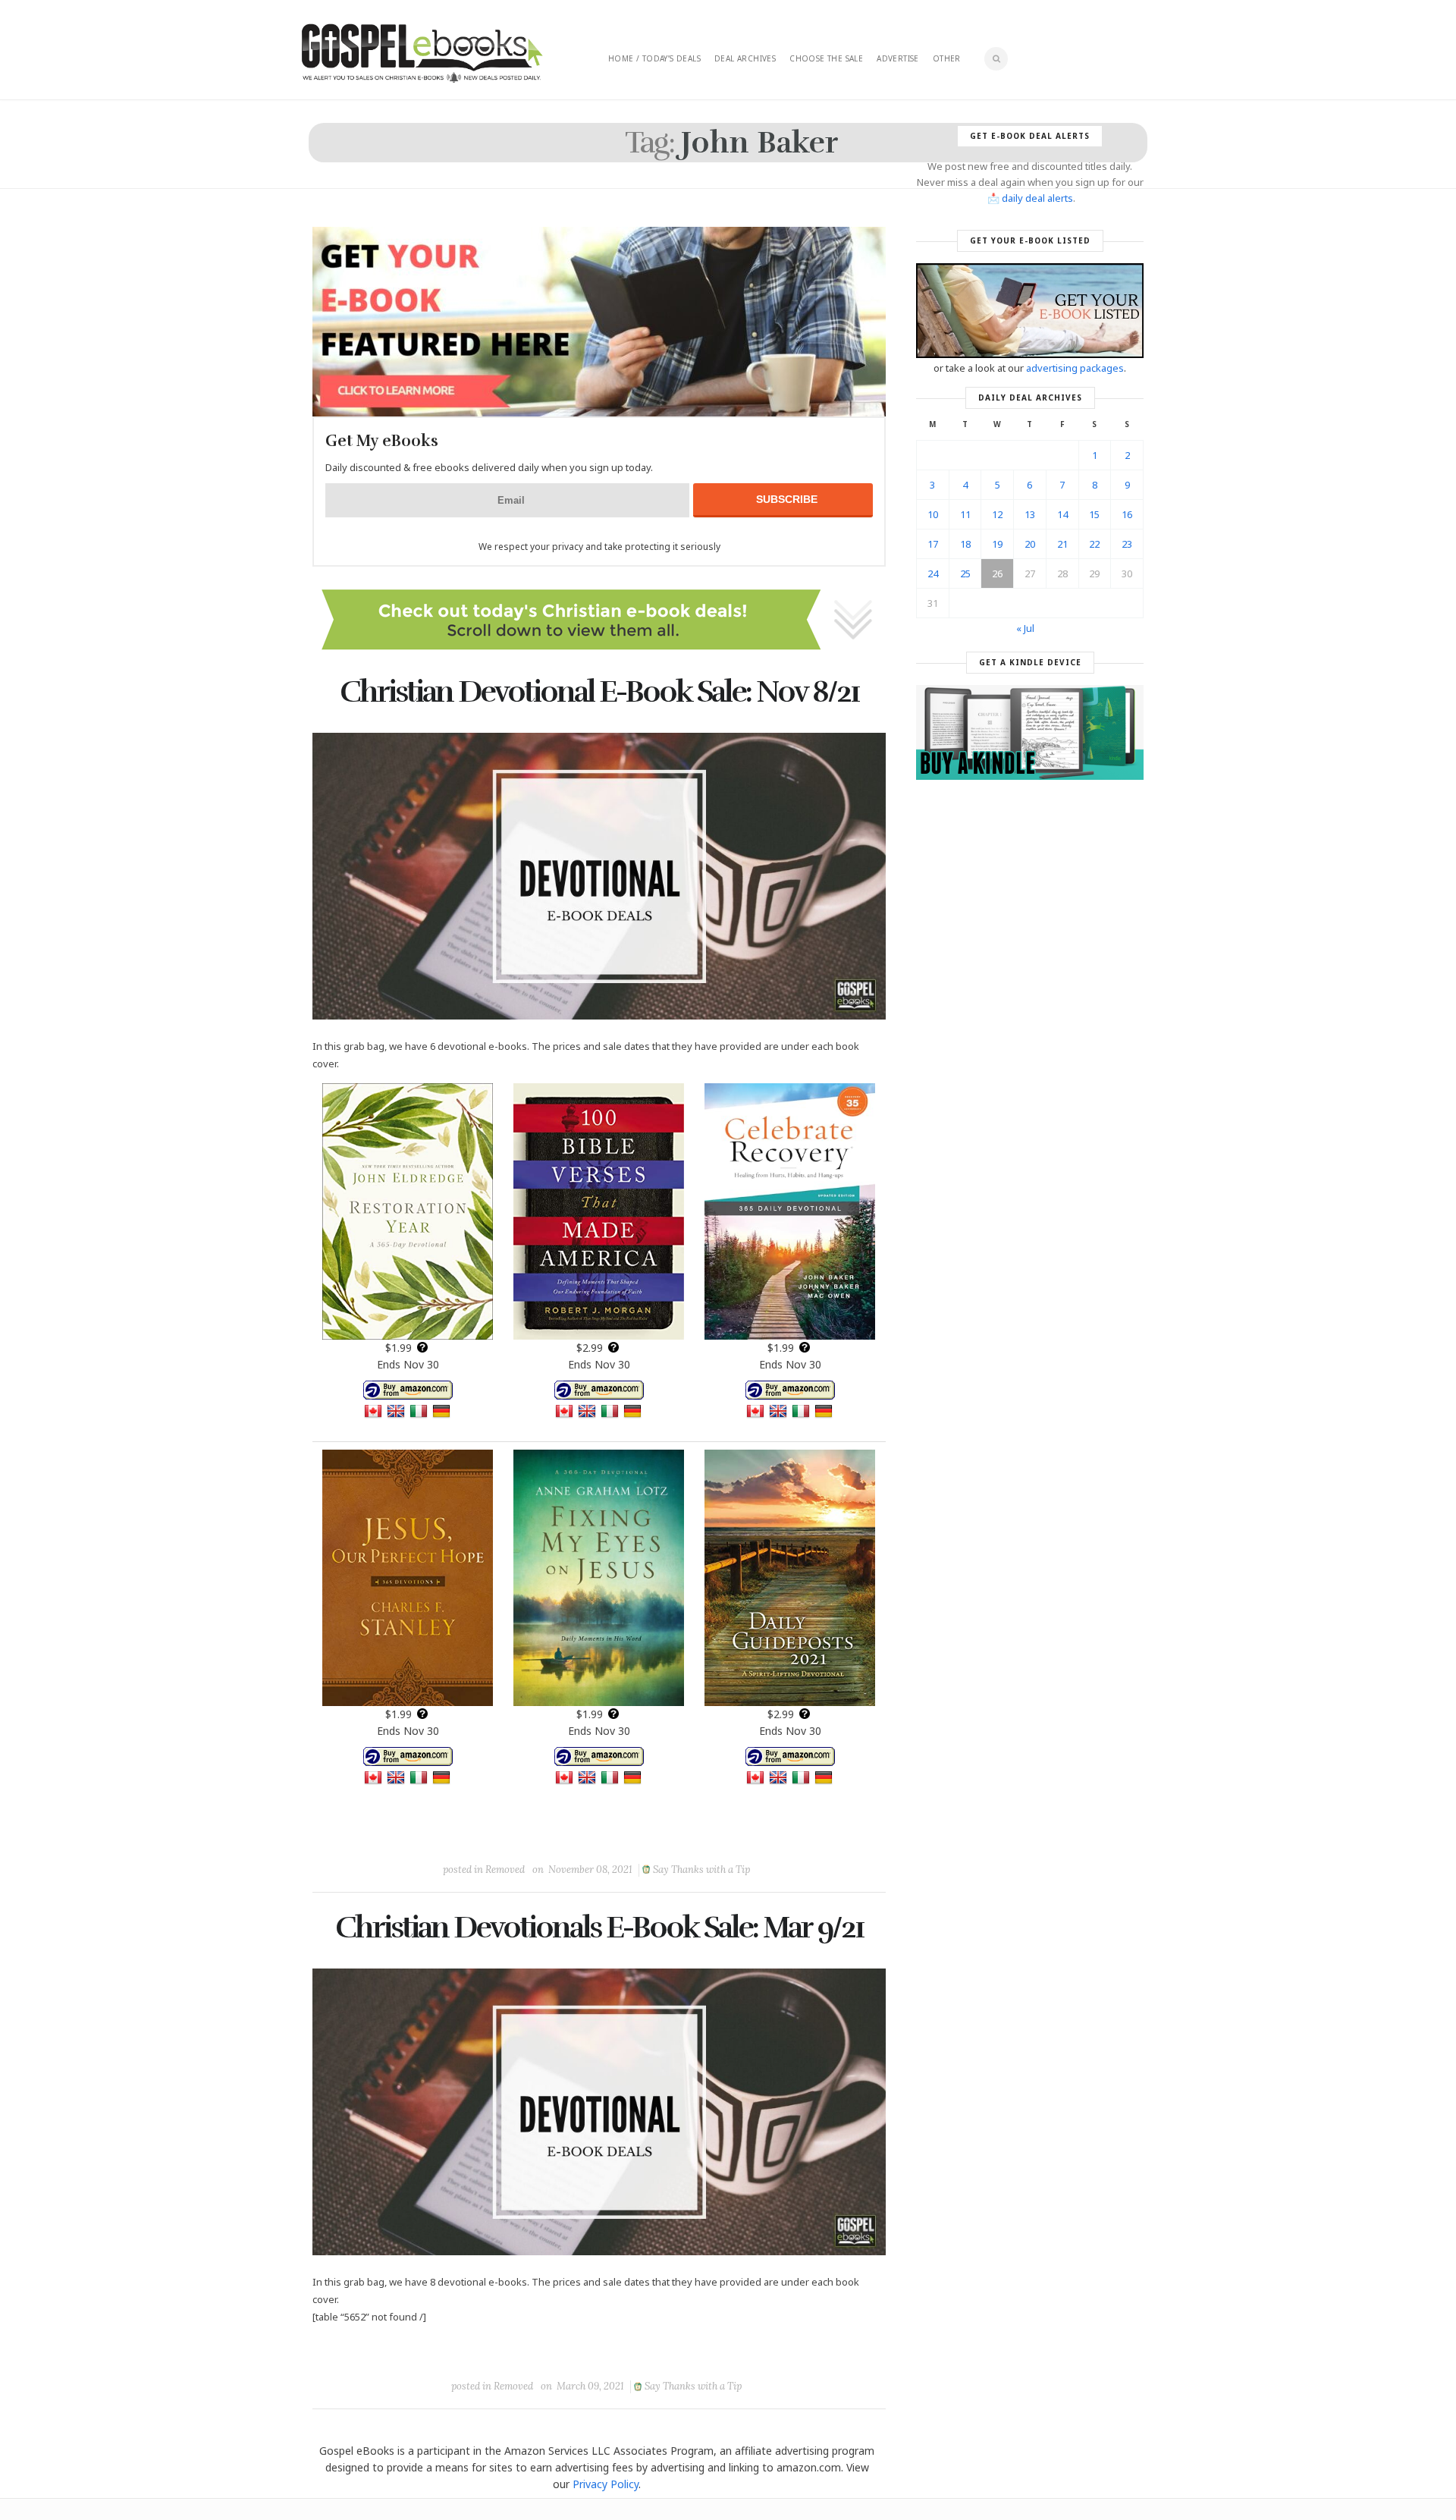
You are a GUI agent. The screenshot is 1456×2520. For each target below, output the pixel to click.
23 (1127, 544)
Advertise (898, 58)
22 (1094, 544)
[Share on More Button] (706, 1835)
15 (1094, 514)
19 (997, 544)
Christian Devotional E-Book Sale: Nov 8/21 (599, 692)
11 (965, 514)
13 (1030, 514)
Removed (505, 1870)
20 (1030, 544)
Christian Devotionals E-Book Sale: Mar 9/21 (599, 1928)
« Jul (1025, 628)
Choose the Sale (826, 58)
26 (997, 573)
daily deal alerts (1037, 198)
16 (1127, 514)
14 (1062, 514)
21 (1062, 544)
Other (947, 58)
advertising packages (1075, 368)
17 (933, 544)
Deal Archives (745, 58)
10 (933, 514)
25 (965, 573)
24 (933, 573)
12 (997, 514)
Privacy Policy (606, 2484)
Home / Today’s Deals (654, 58)
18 (965, 544)
